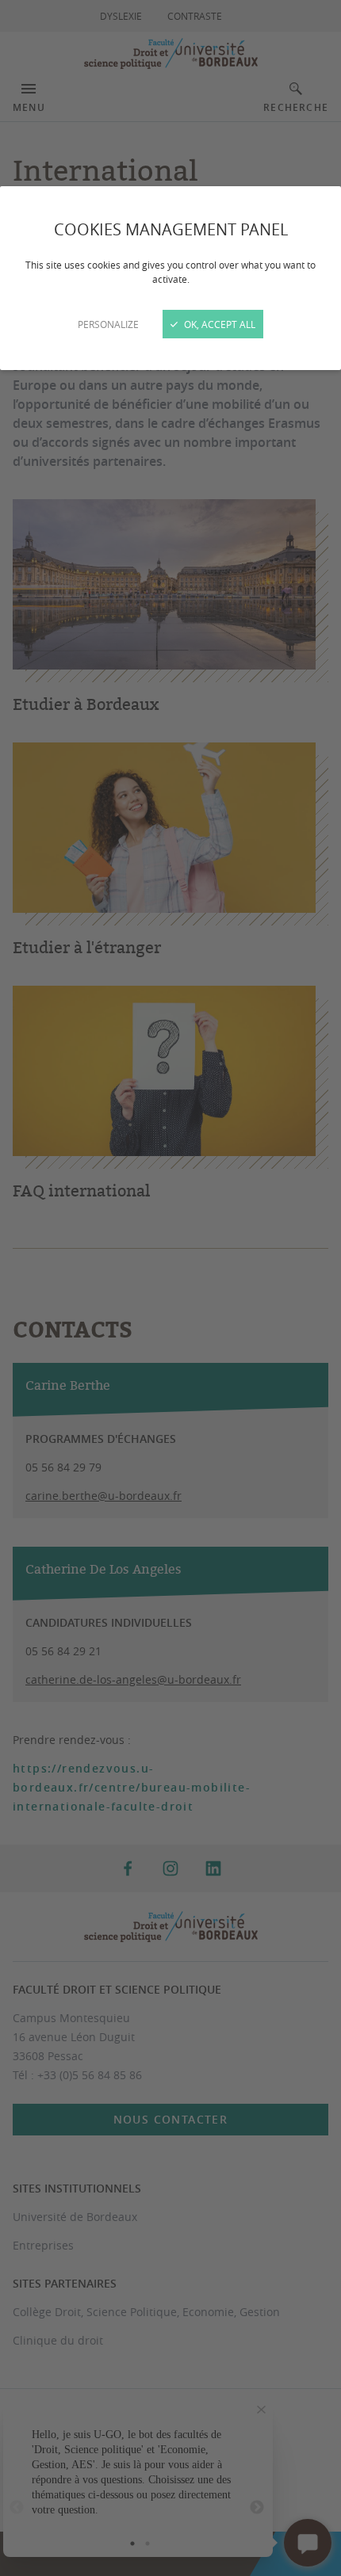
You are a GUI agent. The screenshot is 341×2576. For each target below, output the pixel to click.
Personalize (108, 324)
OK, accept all (218, 324)
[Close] (170, 1288)
